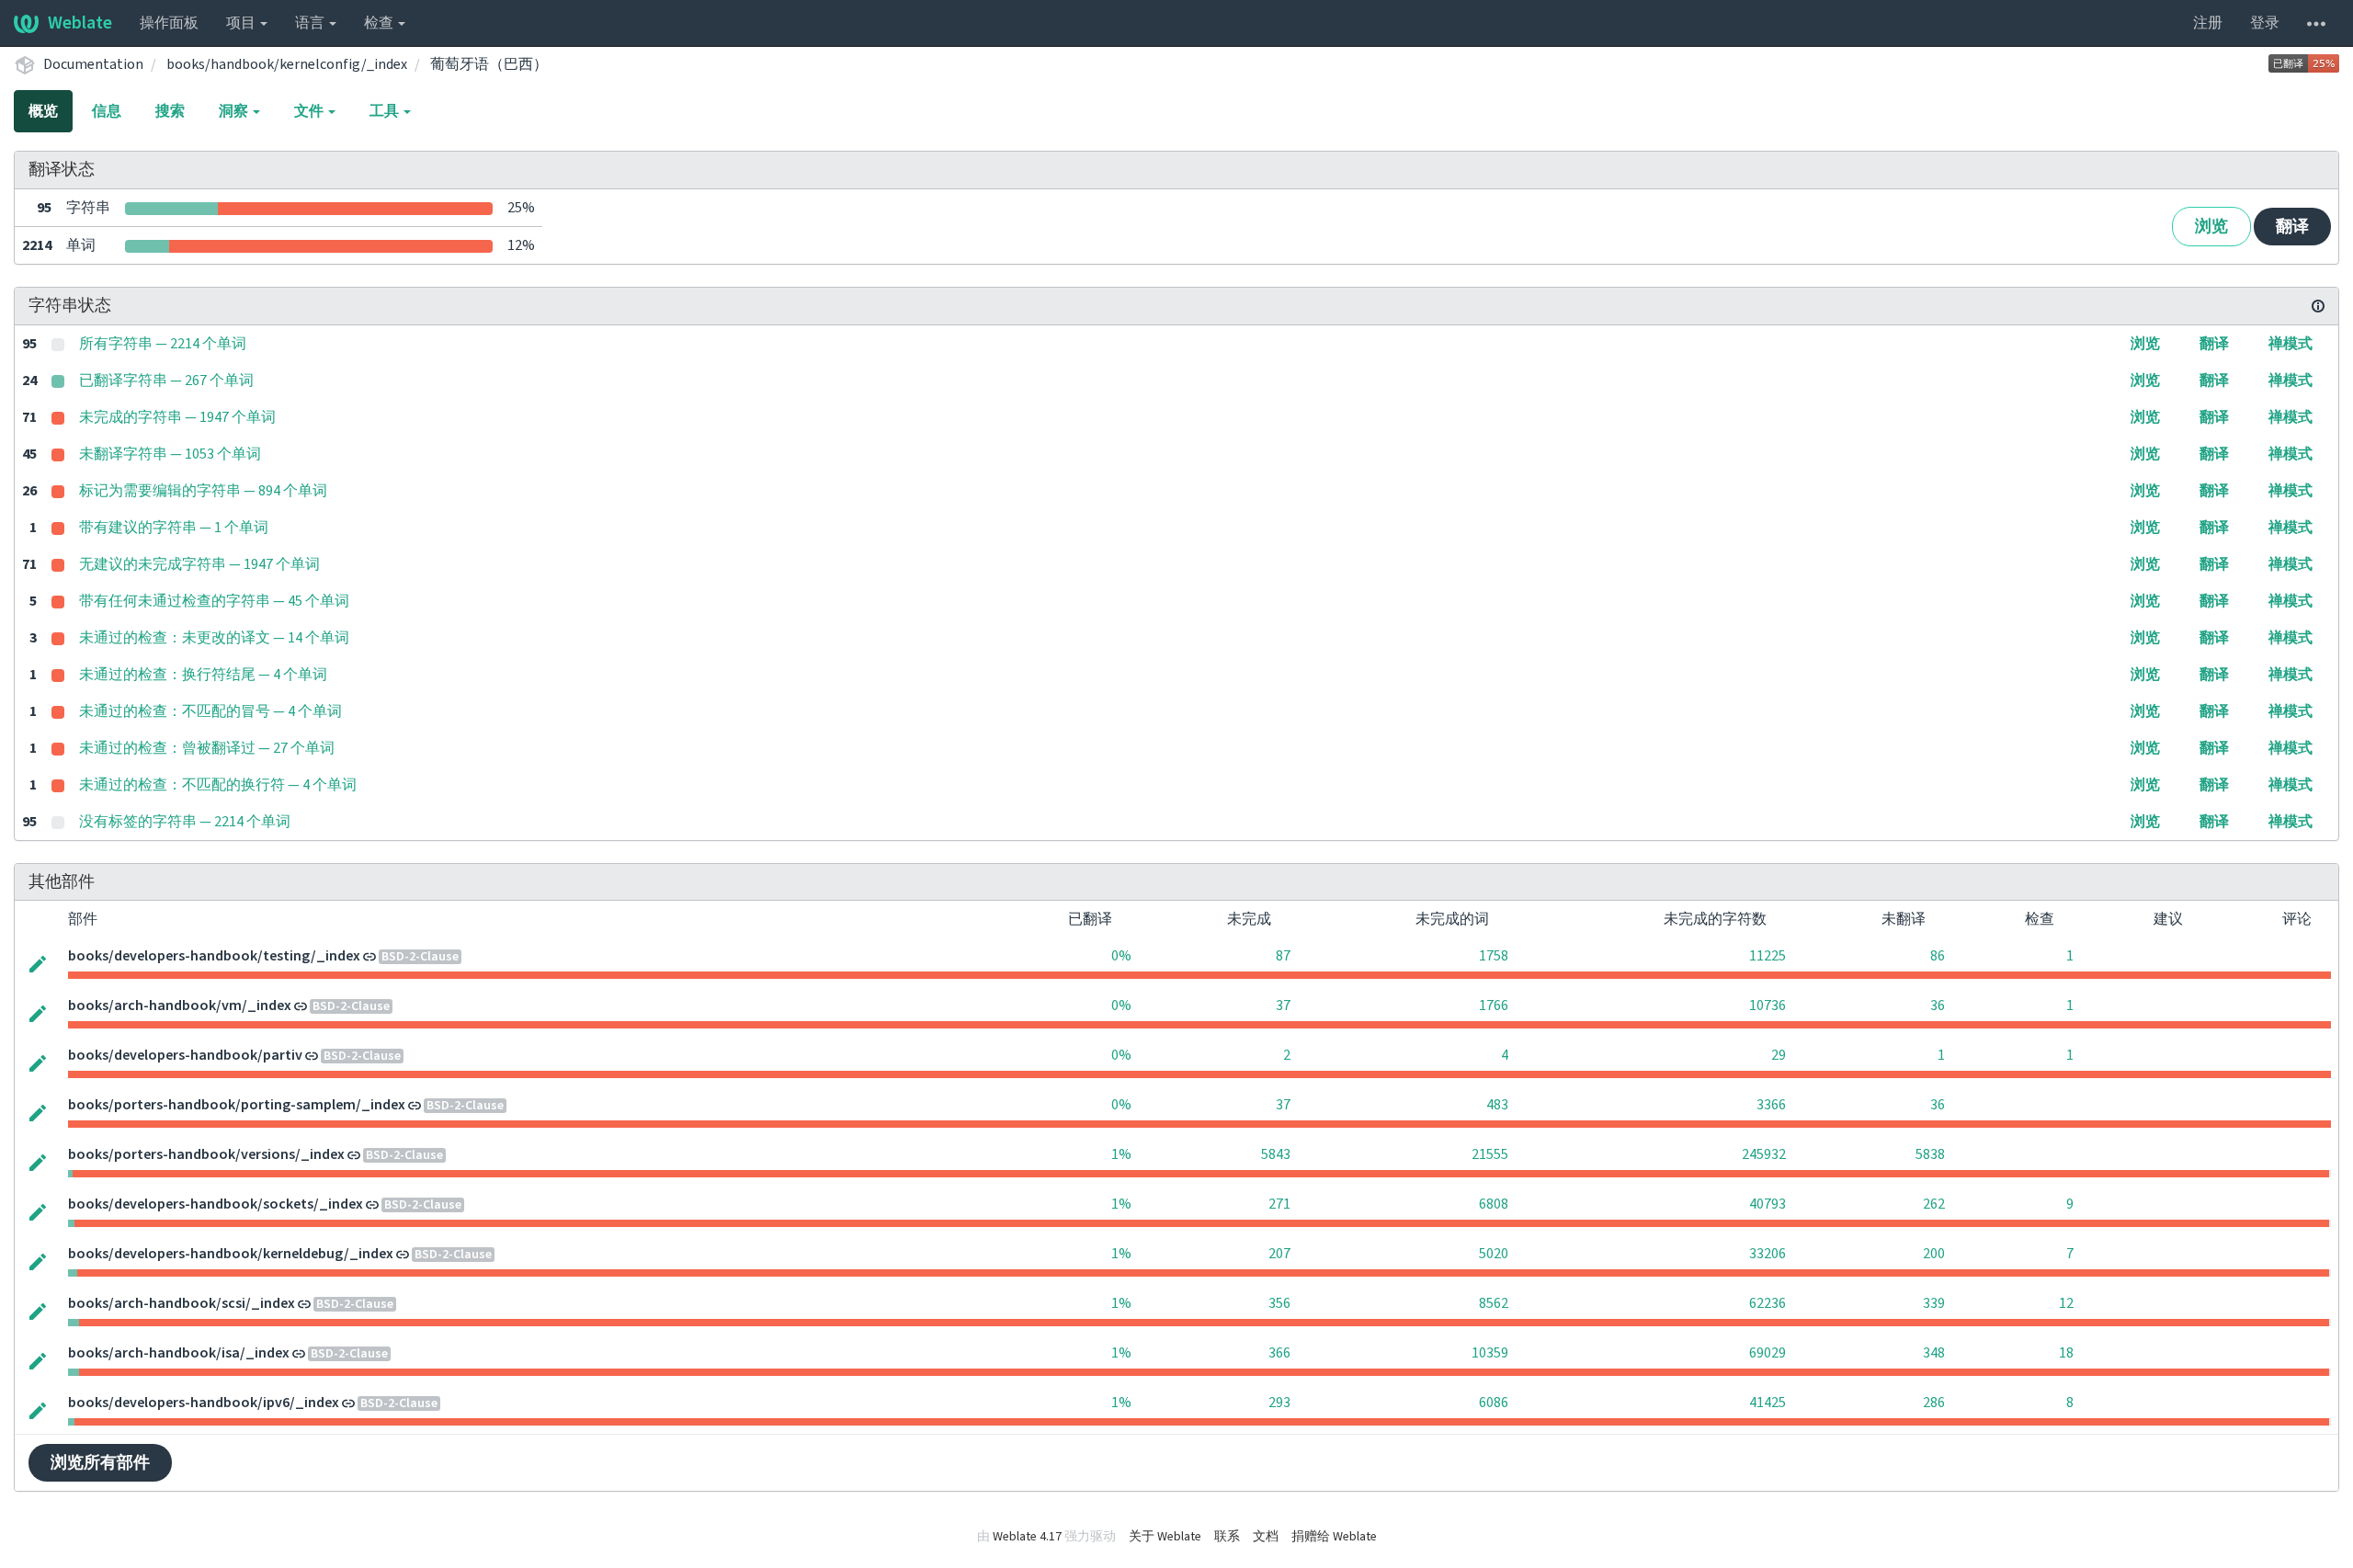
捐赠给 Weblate (1334, 1537)
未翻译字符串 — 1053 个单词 (170, 454)
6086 (1494, 1403)
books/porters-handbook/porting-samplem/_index (237, 1105)
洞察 (235, 111)
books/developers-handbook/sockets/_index (216, 1204)
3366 (1771, 1105)
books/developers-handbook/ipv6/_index (204, 1403)
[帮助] (2316, 23)
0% (1121, 956)
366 (1279, 1353)
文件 (310, 111)
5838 (1930, 1154)
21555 (1490, 1154)
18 (2066, 1353)
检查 (380, 23)
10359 (1490, 1353)
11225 (1768, 956)
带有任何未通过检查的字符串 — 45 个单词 (214, 601)
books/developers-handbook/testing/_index (214, 956)
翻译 (2292, 227)
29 (1779, 1055)
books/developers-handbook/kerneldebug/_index (231, 1254)
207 (1279, 1254)
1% (1121, 1154)
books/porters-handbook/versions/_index (206, 1154)
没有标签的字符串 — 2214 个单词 (185, 822)
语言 (311, 23)
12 (2066, 1303)
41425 (1768, 1403)
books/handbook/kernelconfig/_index (287, 64)
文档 (1266, 1537)
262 (1934, 1204)
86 (1938, 956)
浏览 (2211, 227)
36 (1938, 1006)
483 (1497, 1105)
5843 (1276, 1154)
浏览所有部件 (100, 1463)
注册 (2208, 23)
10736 (1768, 1006)
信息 (107, 111)
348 (1934, 1353)
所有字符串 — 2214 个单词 (163, 344)
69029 (1768, 1353)
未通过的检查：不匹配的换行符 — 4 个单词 (218, 785)
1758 (1494, 956)
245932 (1764, 1154)
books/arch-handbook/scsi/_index (182, 1303)
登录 (2265, 23)
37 (1283, 1006)
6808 (1494, 1204)
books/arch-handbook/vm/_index (180, 1006)
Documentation (93, 64)
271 (1279, 1204)
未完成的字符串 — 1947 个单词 (177, 417)
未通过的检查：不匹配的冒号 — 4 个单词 (210, 711)
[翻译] (38, 962)
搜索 (170, 111)
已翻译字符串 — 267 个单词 (166, 381)
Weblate (80, 23)
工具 (386, 111)
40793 (1768, 1204)
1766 (1494, 1006)
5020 (1494, 1254)
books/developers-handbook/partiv (185, 1055)
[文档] (2318, 306)
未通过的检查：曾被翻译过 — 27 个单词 (207, 748)
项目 (242, 23)
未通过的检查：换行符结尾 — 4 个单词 (203, 675)
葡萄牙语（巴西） (489, 64)
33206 (1768, 1254)
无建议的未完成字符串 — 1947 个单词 (199, 564)
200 (1934, 1254)
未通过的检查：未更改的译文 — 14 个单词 (214, 638)
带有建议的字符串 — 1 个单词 (174, 528)
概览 (43, 111)
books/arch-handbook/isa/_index (179, 1353)
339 (1934, 1303)
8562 (1494, 1303)
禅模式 (2290, 344)
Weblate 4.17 (1027, 1537)
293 (1279, 1403)
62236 (1768, 1303)
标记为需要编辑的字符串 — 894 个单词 (203, 491)
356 (1279, 1303)
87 (1283, 956)
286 (1934, 1403)
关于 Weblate (1165, 1537)
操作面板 (169, 23)
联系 (1227, 1537)
